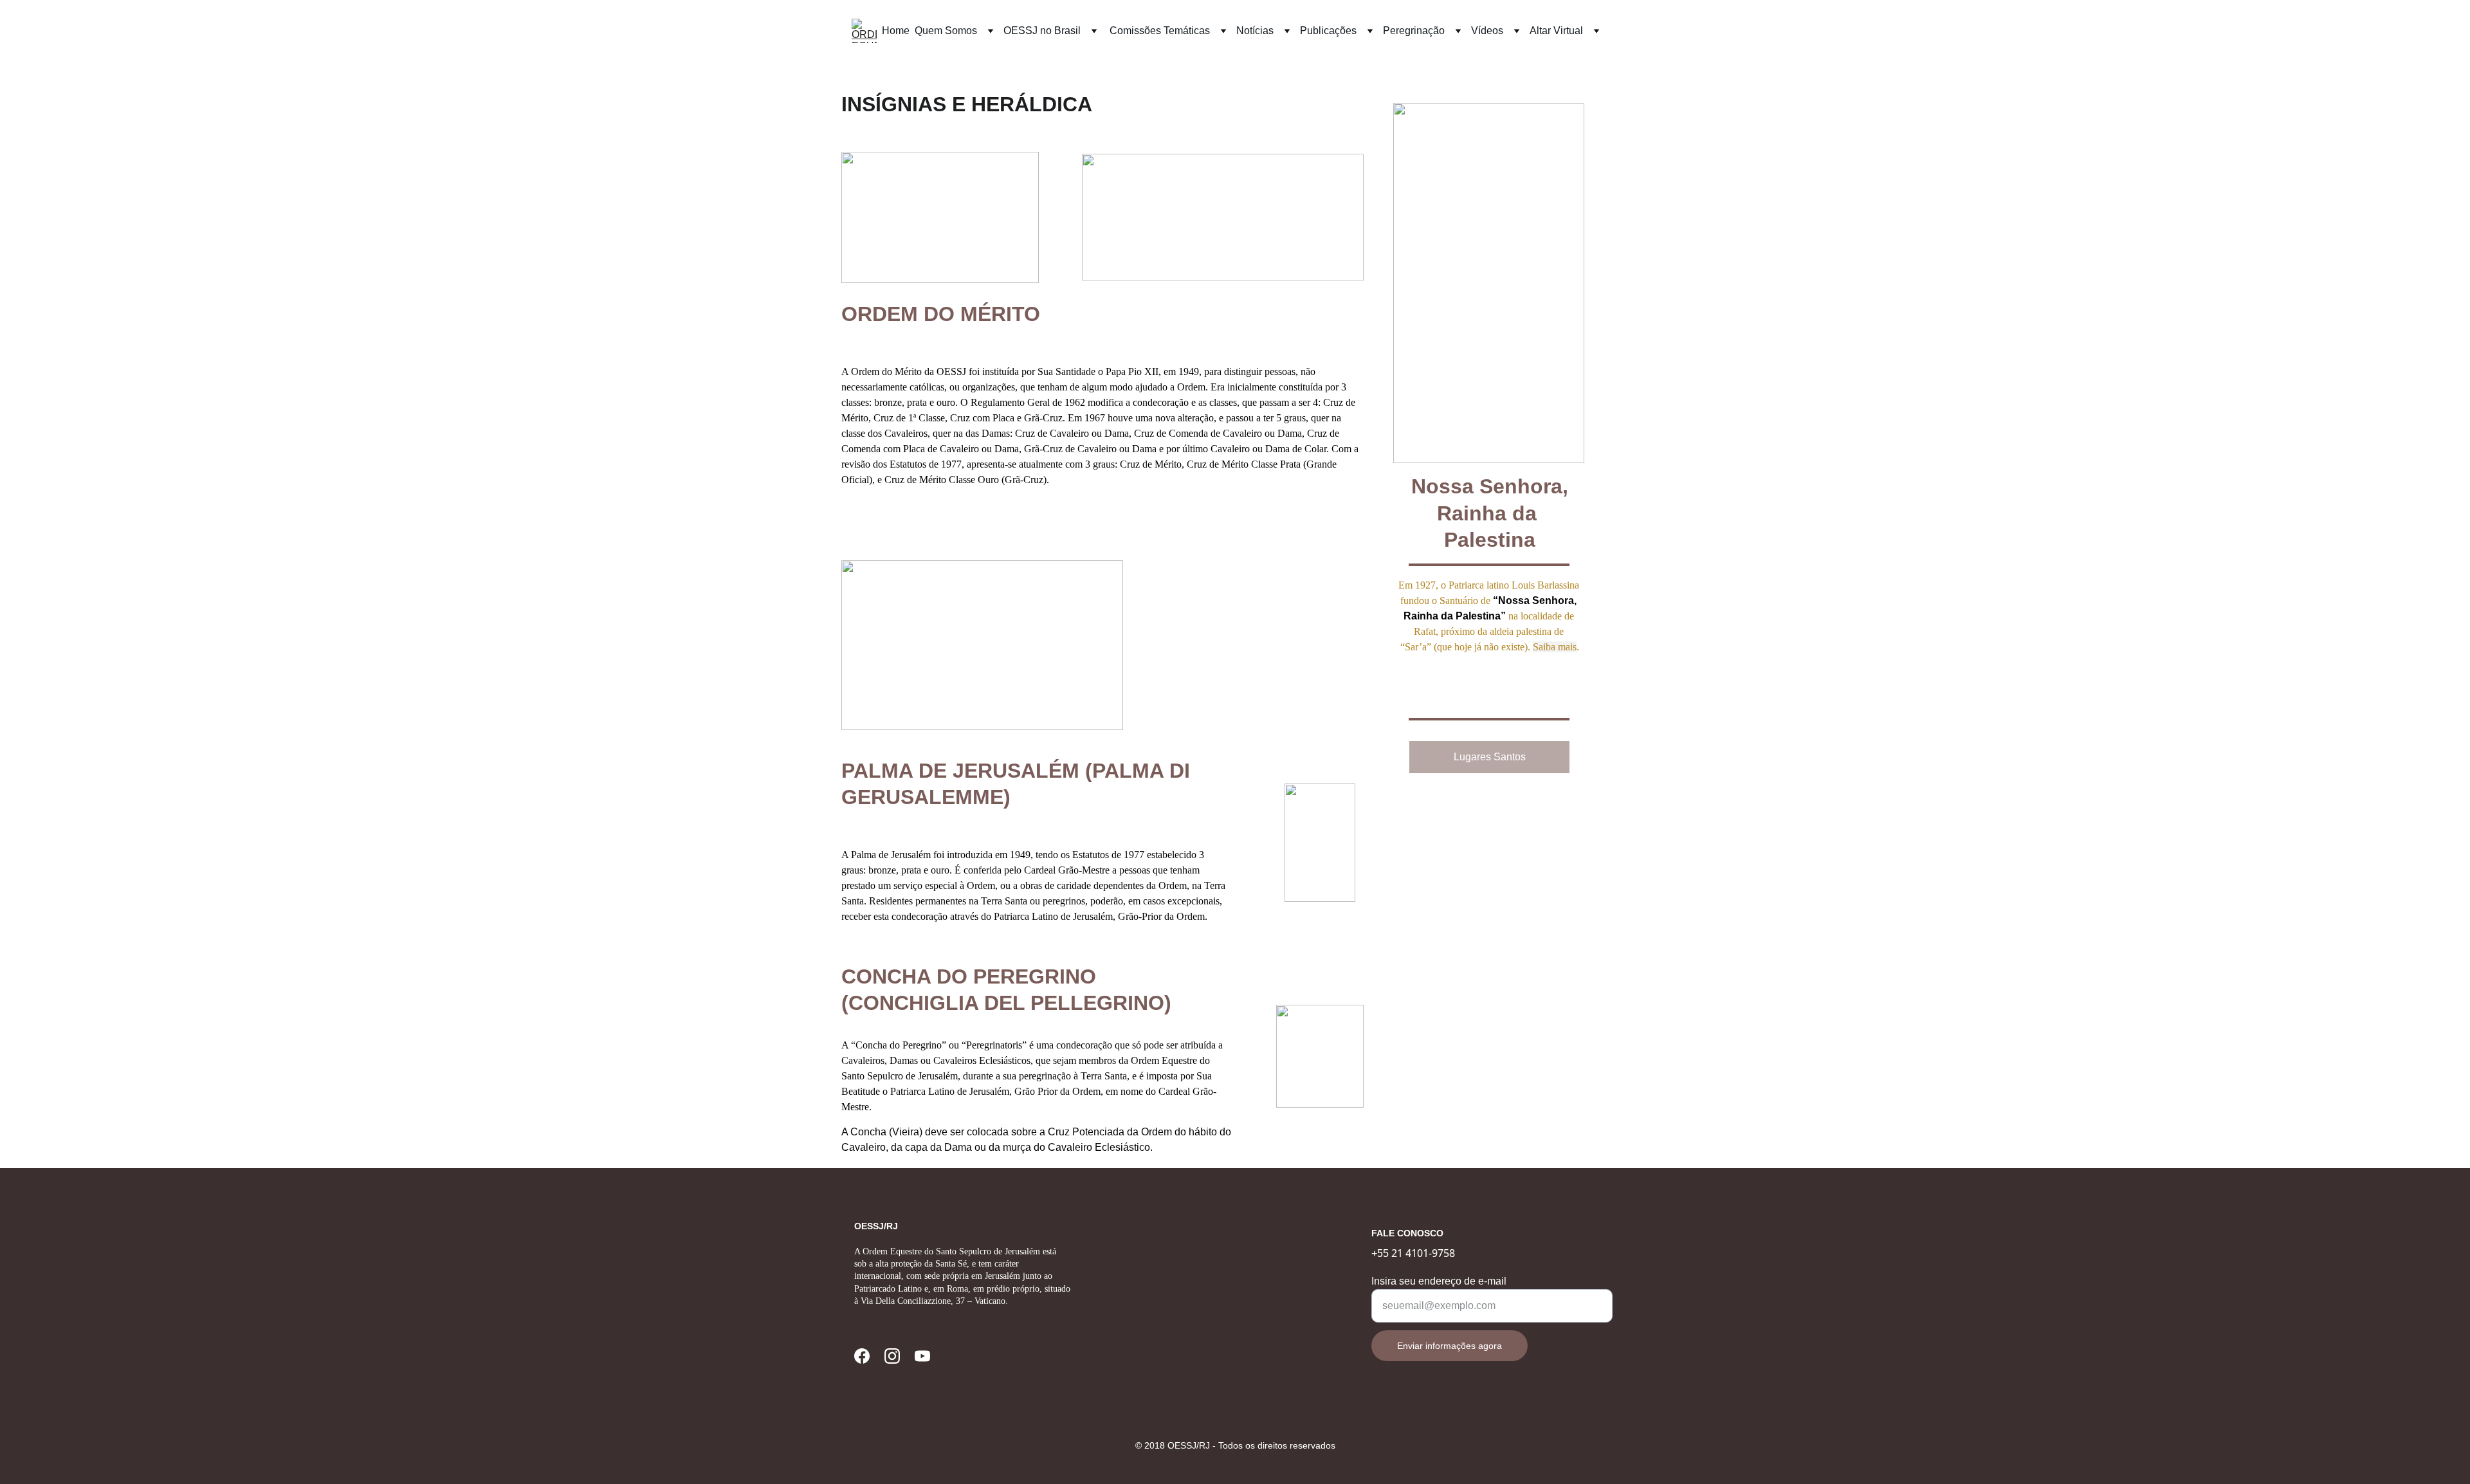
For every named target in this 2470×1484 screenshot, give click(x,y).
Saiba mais (1555, 647)
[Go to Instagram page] (892, 1356)
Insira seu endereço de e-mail (1439, 1281)
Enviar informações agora (1450, 1346)
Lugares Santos (1490, 757)
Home (896, 31)
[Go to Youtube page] (922, 1356)
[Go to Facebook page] (862, 1356)
